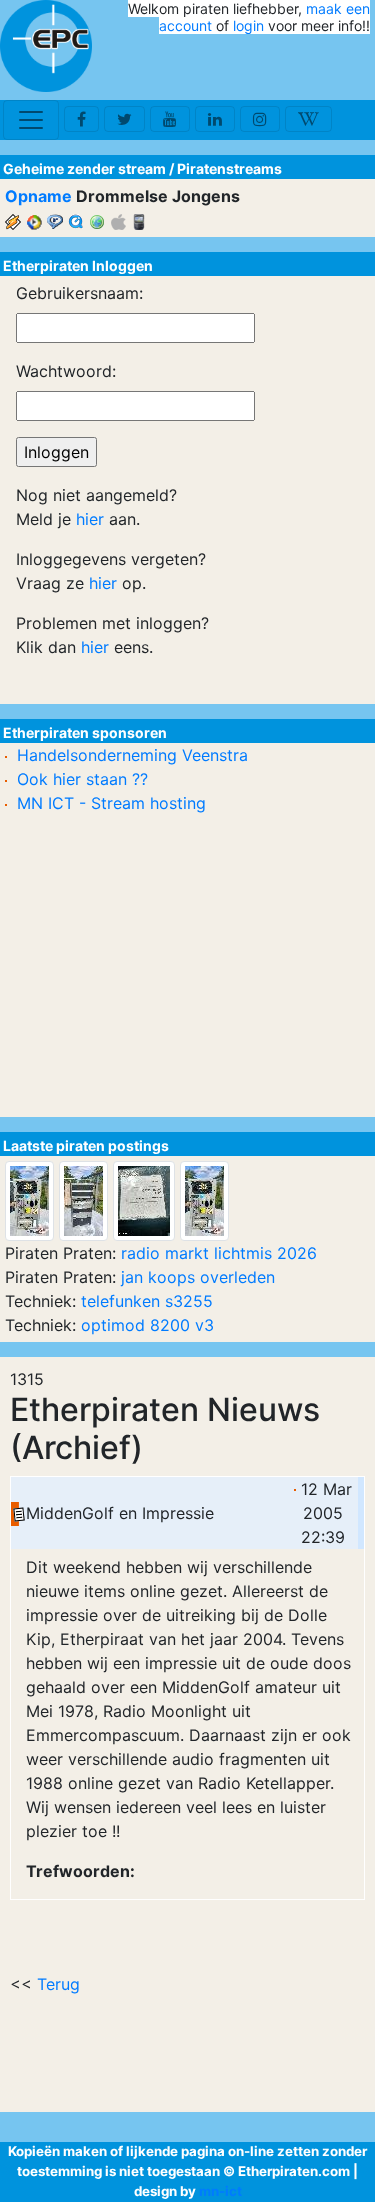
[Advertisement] (253, 68)
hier (90, 519)
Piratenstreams (229, 168)
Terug (58, 1984)
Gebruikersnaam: (79, 293)
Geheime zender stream (84, 168)
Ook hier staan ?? (82, 779)
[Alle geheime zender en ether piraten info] (46, 46)
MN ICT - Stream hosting (111, 803)
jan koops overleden (198, 1277)
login (248, 25)
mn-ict (220, 2191)
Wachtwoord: (66, 371)
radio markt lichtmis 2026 (219, 1253)
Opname (38, 196)
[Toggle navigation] (31, 120)
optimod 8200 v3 (147, 1325)
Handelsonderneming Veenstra (132, 755)
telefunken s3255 (147, 1301)
